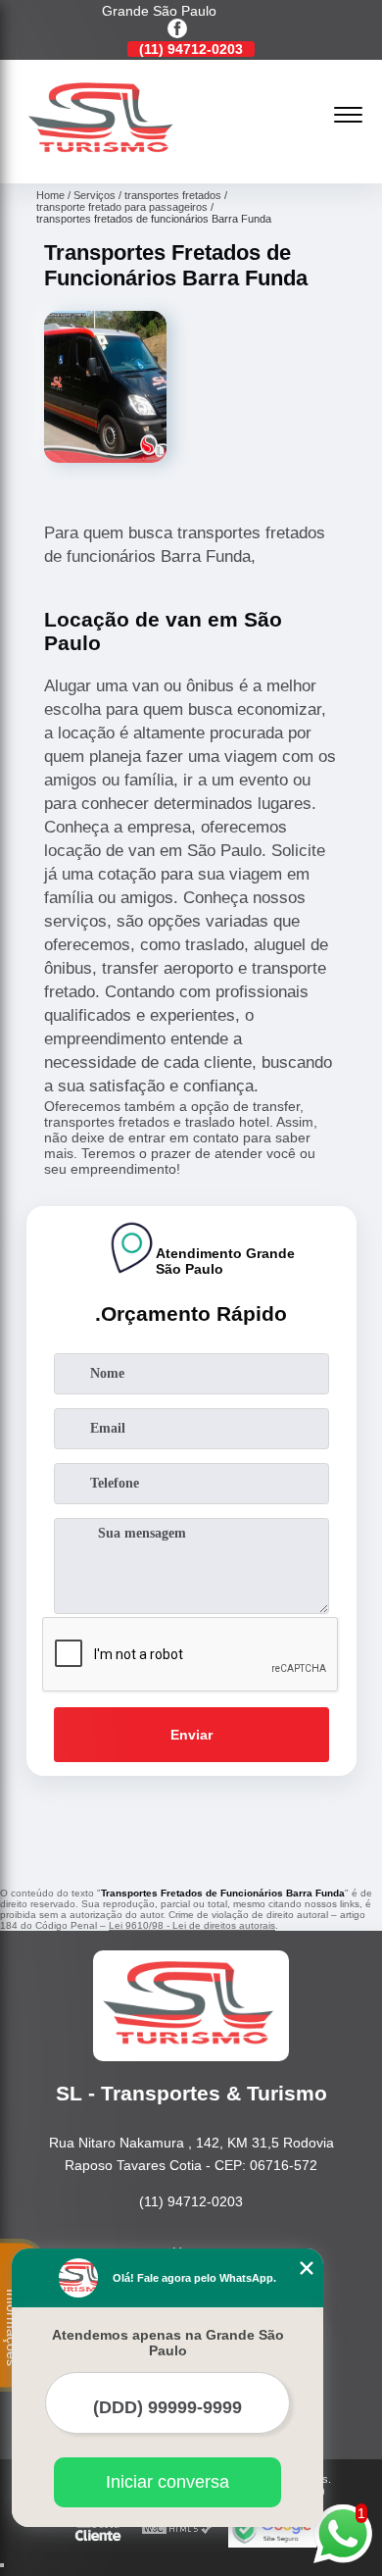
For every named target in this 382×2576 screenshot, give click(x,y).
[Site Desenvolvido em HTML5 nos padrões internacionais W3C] (177, 2529)
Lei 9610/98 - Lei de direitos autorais (192, 1925)
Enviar (191, 1735)
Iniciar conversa (167, 2482)
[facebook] (177, 30)
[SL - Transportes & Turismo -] (103, 162)
